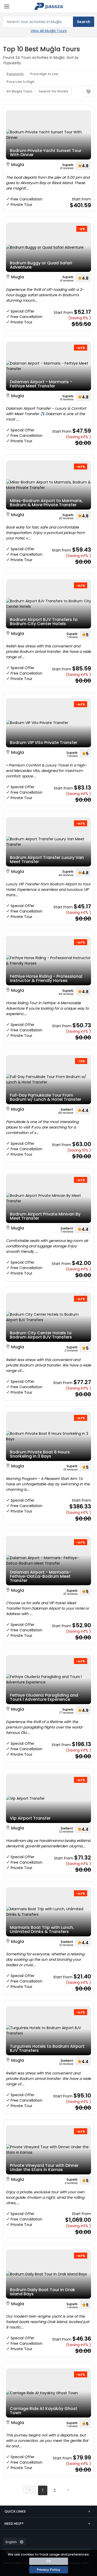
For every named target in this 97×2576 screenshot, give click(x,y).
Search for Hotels (53, 91)
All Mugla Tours (19, 91)
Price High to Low (44, 74)
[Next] (68, 2490)
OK (48, 2561)
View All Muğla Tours (49, 31)
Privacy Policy (48, 2570)
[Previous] (29, 2490)
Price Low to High (20, 82)
